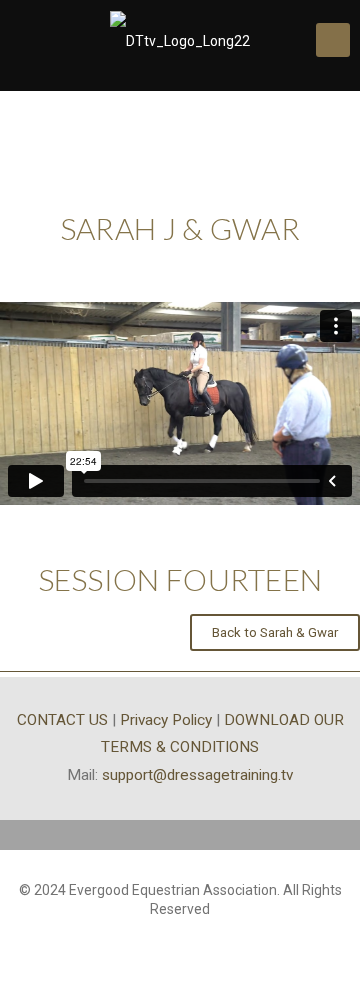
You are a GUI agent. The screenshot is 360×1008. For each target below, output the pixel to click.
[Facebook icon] (180, 938)
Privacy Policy (166, 720)
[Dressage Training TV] (180, 40)
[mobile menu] (333, 40)
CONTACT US (62, 720)
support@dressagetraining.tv (197, 775)
